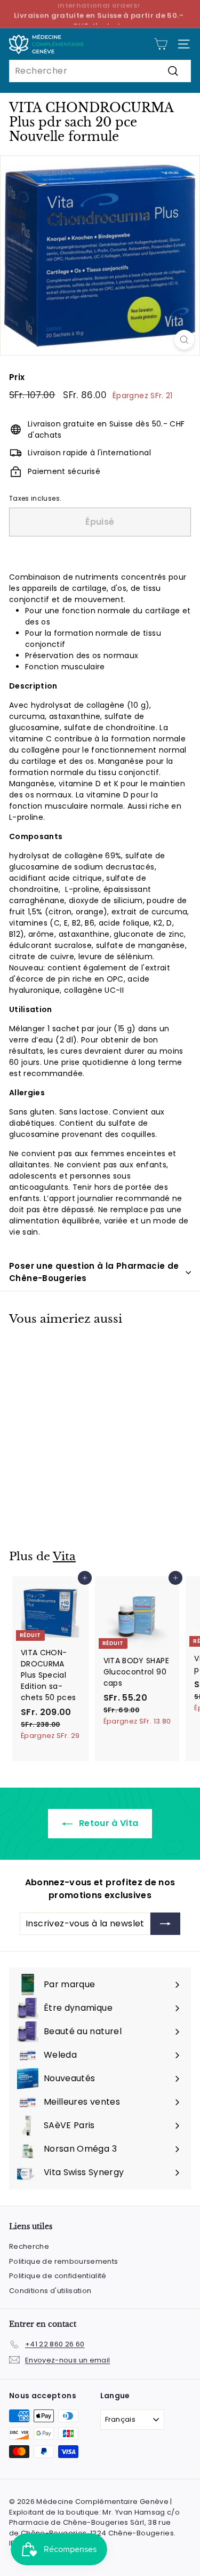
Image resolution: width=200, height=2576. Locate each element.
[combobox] (100, 71)
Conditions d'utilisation (50, 2291)
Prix (17, 377)
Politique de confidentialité (58, 2276)
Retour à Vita (108, 1823)
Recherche (29, 2246)
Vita (64, 1556)
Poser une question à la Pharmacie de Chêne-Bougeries (94, 1272)
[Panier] (161, 44)
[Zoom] (184, 340)
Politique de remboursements (63, 2261)
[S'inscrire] (165, 1924)
